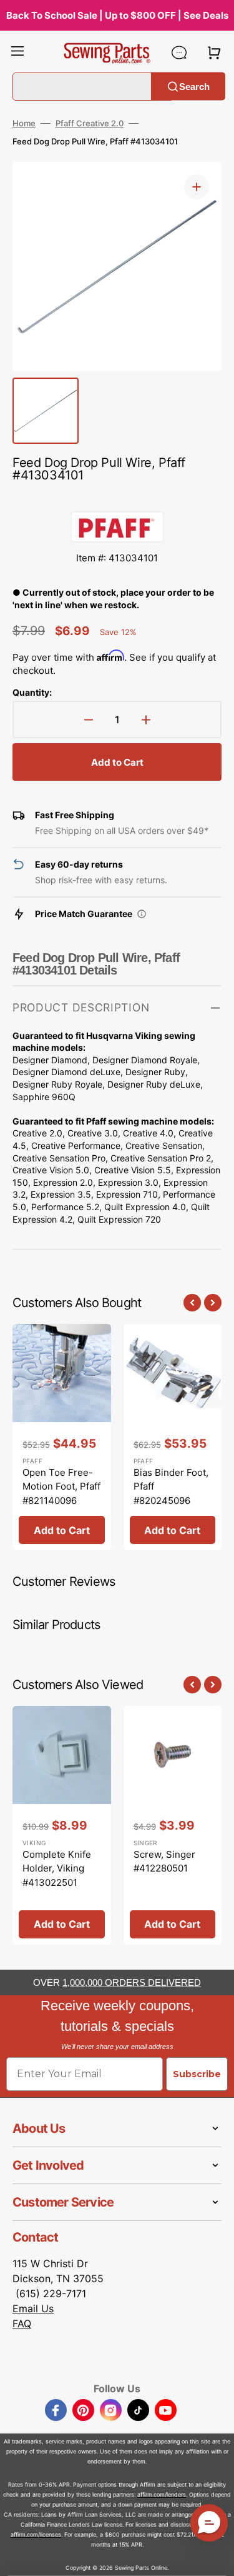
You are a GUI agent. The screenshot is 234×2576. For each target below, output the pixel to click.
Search (194, 86)
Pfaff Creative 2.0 (90, 123)
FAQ (22, 2323)
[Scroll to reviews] (117, 499)
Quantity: (32, 692)
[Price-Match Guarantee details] (142, 914)
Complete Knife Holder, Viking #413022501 (57, 1868)
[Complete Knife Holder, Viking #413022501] (62, 1825)
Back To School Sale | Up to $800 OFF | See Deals (117, 15)
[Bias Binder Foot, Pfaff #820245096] (173, 1437)
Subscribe (197, 2074)
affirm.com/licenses (36, 2534)
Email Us (33, 2308)
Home (24, 123)
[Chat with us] (179, 53)
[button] (17, 53)
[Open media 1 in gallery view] (197, 187)
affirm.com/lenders (162, 2494)
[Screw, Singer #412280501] (173, 1825)
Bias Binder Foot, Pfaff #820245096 (171, 1486)
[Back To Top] (215, 2557)
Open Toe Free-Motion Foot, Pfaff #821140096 (61, 1486)
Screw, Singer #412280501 (164, 1862)
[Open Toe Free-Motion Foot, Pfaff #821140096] (62, 1437)
